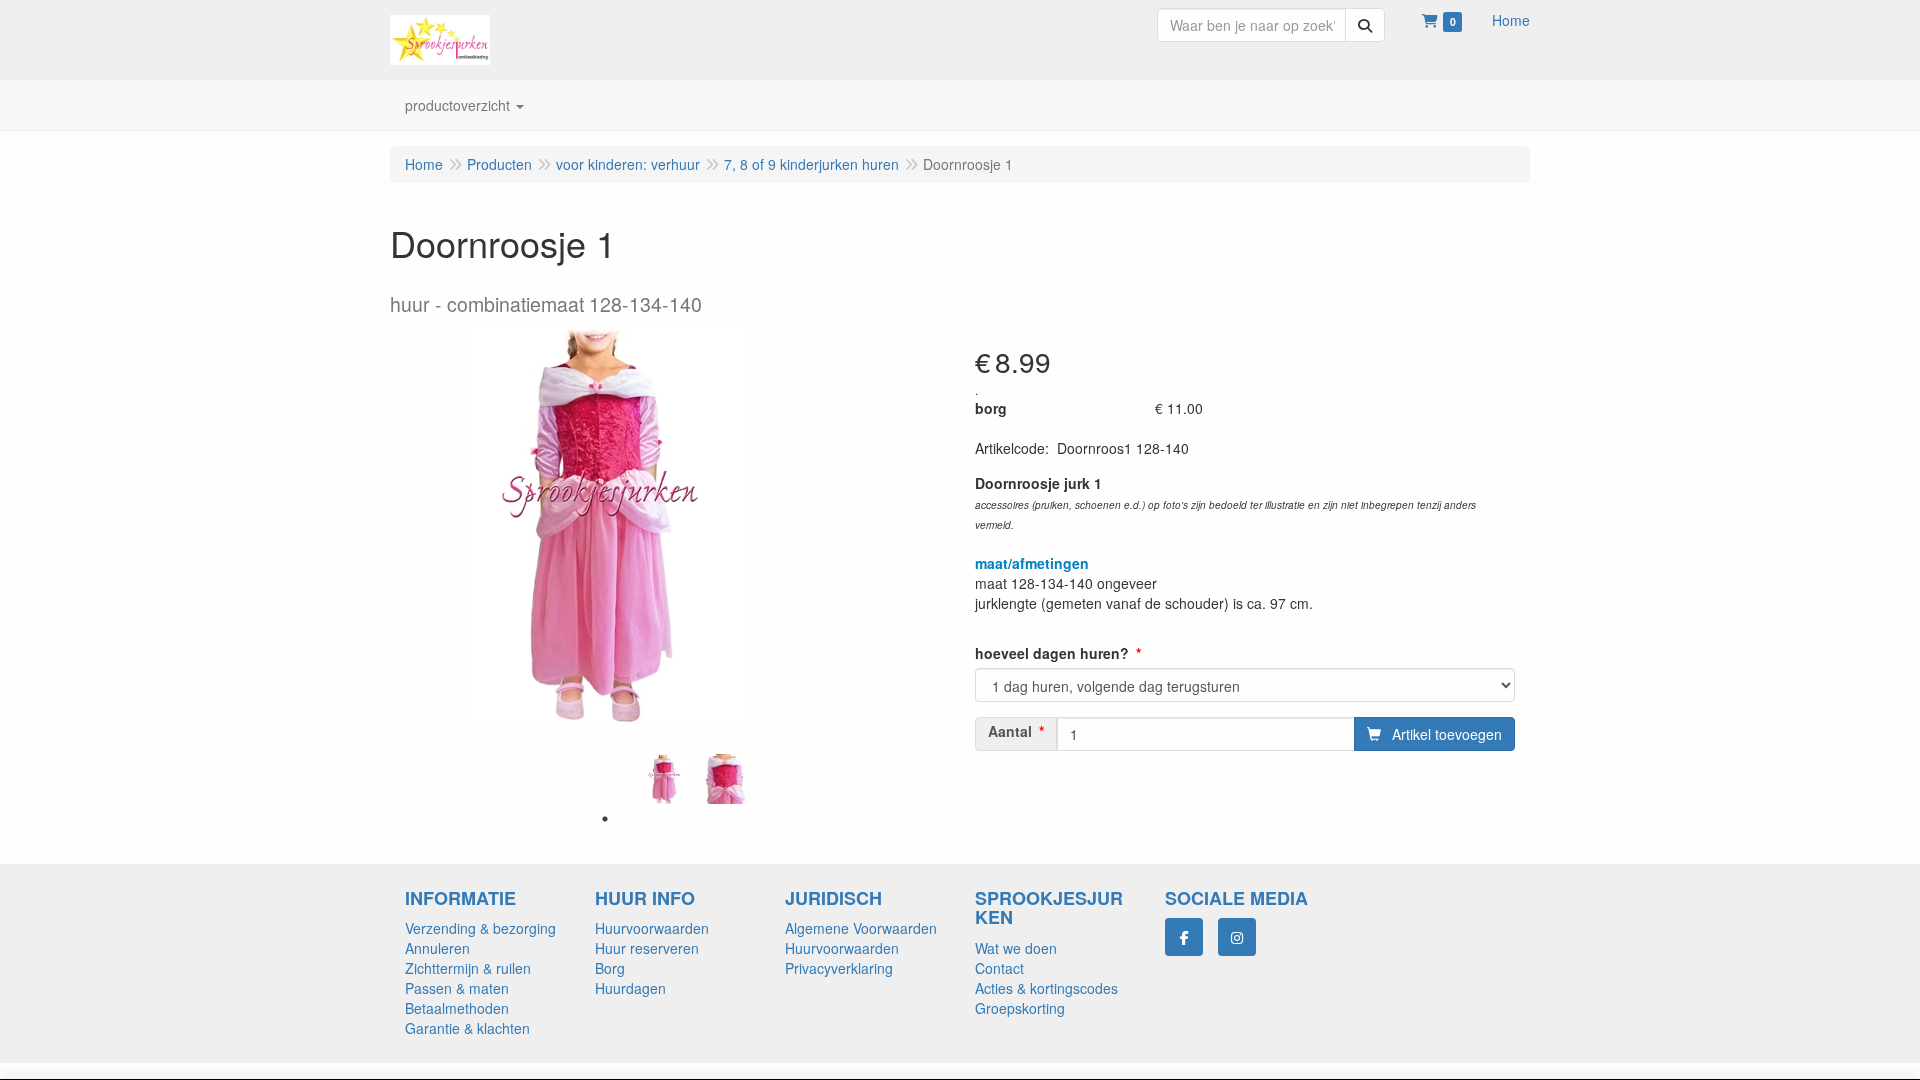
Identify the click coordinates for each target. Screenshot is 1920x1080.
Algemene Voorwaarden (861, 928)
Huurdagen (630, 988)
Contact (999, 968)
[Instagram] (1237, 937)
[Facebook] (1184, 937)
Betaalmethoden (457, 1008)
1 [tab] (605, 819)
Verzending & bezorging (480, 928)
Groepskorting (1020, 1008)
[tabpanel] (665, 779)
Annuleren (437, 948)
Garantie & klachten (467, 1028)
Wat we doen (1016, 948)
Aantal (1010, 731)
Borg (610, 968)
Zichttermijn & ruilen (468, 968)
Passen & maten (457, 988)
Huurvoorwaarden (652, 928)
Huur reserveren (647, 948)
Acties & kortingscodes (1046, 988)
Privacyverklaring (839, 968)
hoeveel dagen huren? (1052, 653)
